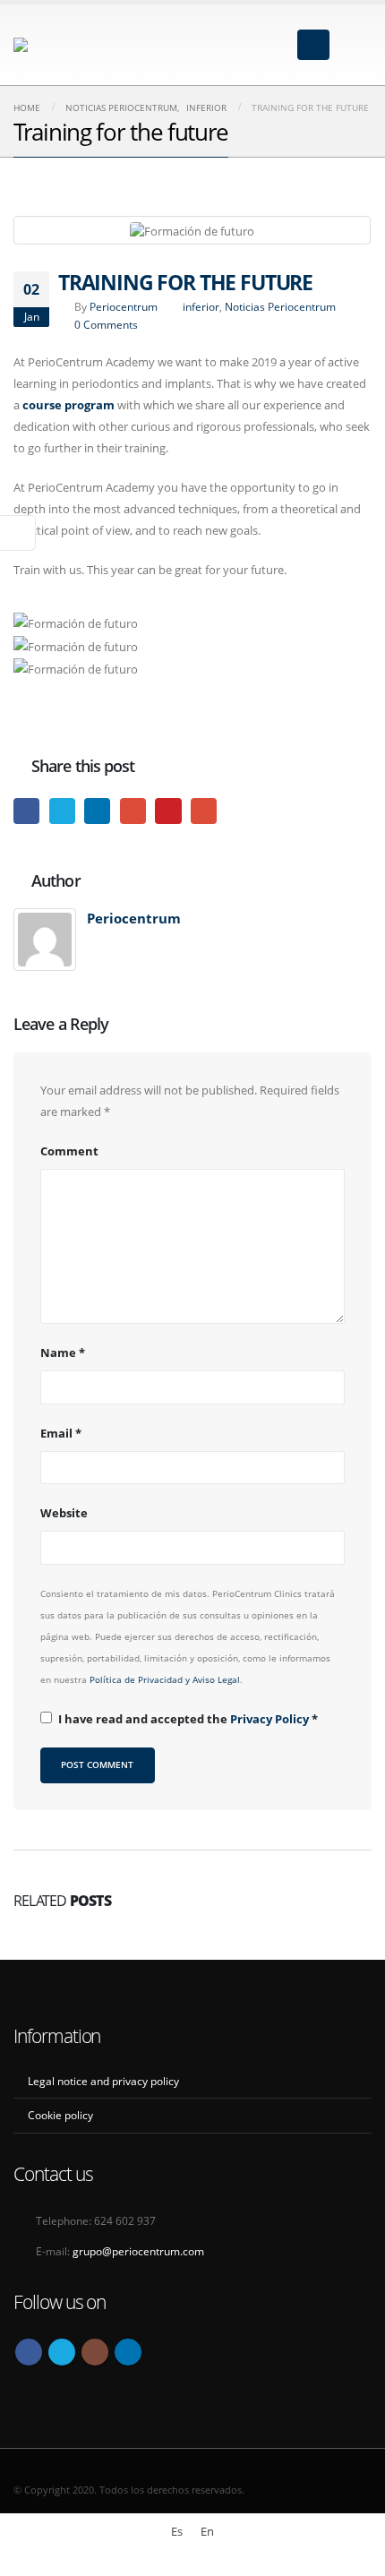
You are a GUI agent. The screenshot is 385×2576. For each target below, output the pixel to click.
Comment (69, 1151)
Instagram (95, 2352)
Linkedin (128, 2352)
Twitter (62, 811)
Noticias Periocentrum (280, 306)
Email (204, 811)
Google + (133, 811)
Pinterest (168, 811)
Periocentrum (124, 306)
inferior (201, 306)
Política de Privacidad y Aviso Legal (165, 1679)
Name (63, 1352)
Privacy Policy (271, 1719)
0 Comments (106, 324)
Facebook (26, 811)
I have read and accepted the (188, 1719)
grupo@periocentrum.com (138, 2251)
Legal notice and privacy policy (103, 2081)
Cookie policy (60, 2115)
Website (64, 1513)
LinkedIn (97, 811)
